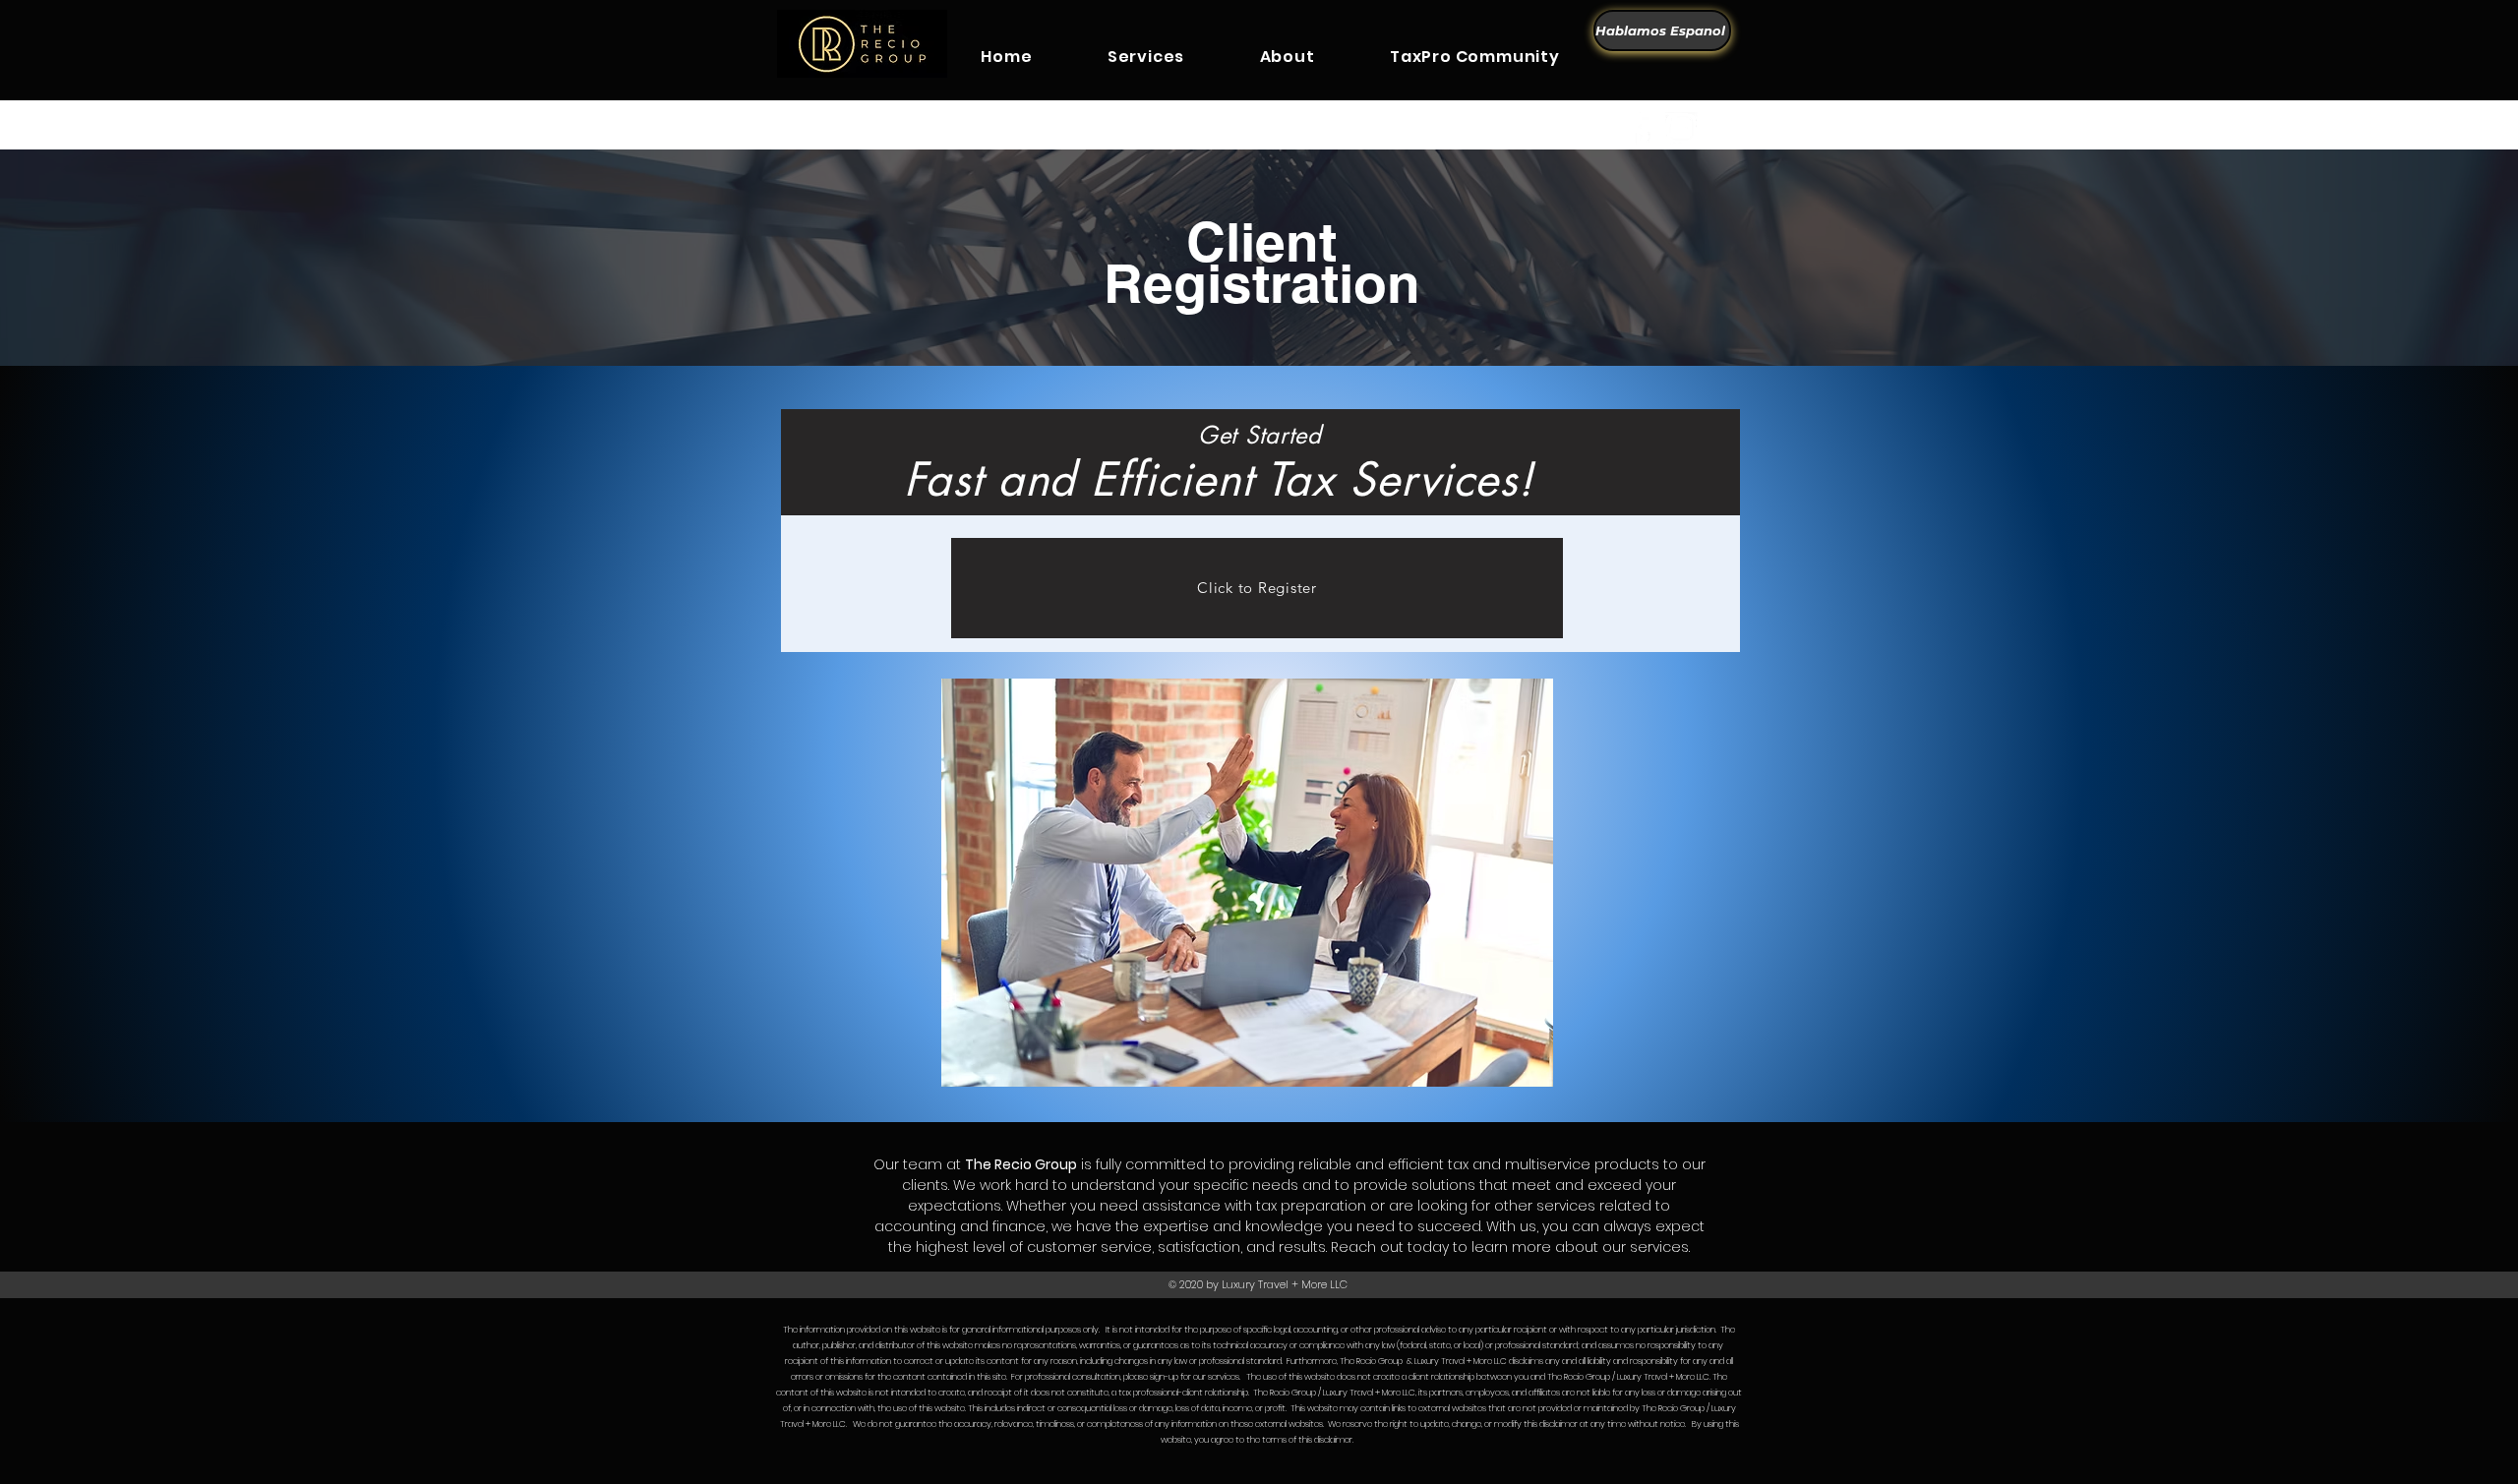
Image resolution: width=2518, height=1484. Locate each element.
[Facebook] (1642, 128)
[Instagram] (1681, 128)
